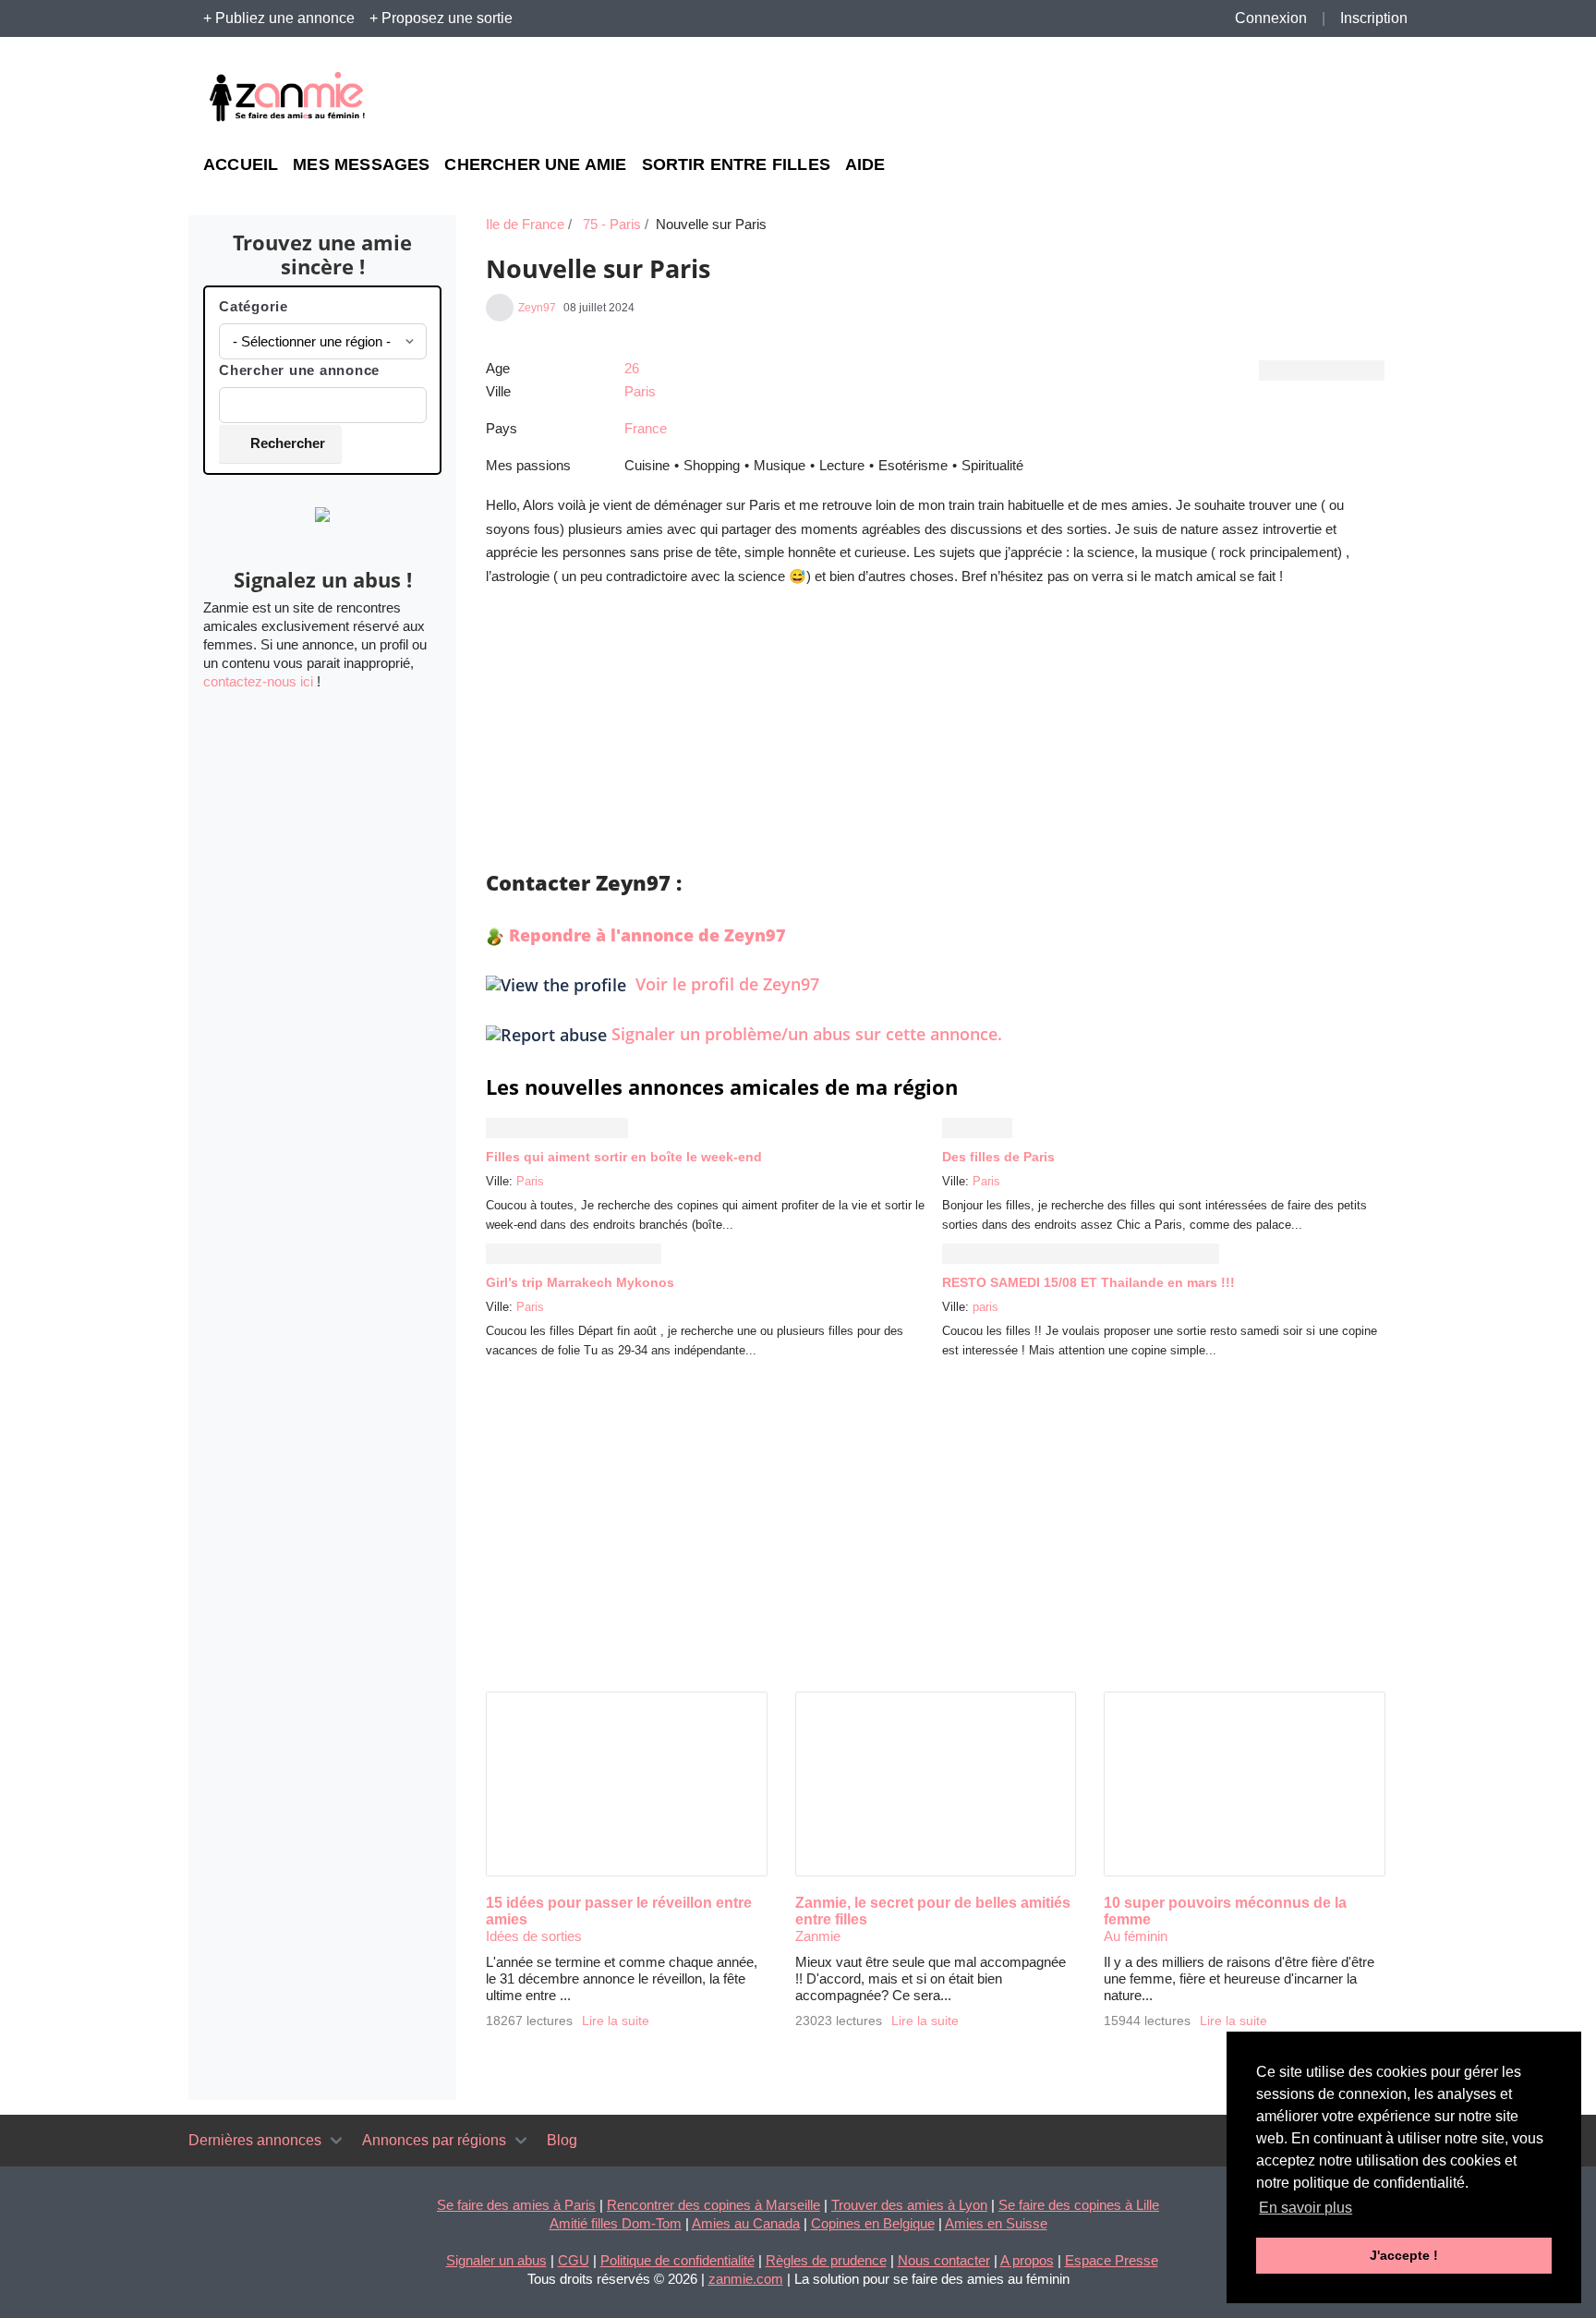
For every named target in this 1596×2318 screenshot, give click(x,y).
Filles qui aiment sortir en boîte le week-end (624, 1157)
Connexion (1271, 18)
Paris (640, 391)
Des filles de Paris (998, 1157)
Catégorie (254, 306)
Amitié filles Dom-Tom (616, 2223)
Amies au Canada (746, 2223)
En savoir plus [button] (1306, 2208)
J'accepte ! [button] (1404, 2255)
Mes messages (361, 165)
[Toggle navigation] (336, 2141)
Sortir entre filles (736, 165)
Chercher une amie (535, 165)
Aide (865, 165)
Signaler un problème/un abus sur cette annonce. (807, 1034)
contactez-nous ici (258, 681)
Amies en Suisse (996, 2223)
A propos (1027, 2260)
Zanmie (818, 1936)
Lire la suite (616, 2021)
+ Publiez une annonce (279, 18)
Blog (562, 2140)
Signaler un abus (496, 2260)
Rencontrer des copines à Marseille (713, 2205)
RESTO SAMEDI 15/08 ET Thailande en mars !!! (1088, 1282)
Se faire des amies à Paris (516, 2205)
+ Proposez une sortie (441, 18)
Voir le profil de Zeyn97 (725, 984)
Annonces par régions (434, 2140)
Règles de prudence (826, 2260)
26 (632, 368)
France (646, 428)
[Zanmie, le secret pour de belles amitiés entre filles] (936, 1784)
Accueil (241, 165)
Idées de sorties (534, 1936)
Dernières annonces (255, 2140)
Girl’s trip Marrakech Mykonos (580, 1282)
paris (985, 1307)
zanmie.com (746, 2279)
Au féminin (1136, 1936)
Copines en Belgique (873, 2223)
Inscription (1374, 18)
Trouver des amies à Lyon (909, 2205)
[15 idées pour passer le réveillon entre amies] (627, 1784)
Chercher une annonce (299, 370)
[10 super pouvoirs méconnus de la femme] (1245, 1784)
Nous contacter (944, 2260)
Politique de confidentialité (677, 2260)
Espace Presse (1112, 2260)
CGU (574, 2260)
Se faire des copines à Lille (1079, 2205)
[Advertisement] (1223, 98)
